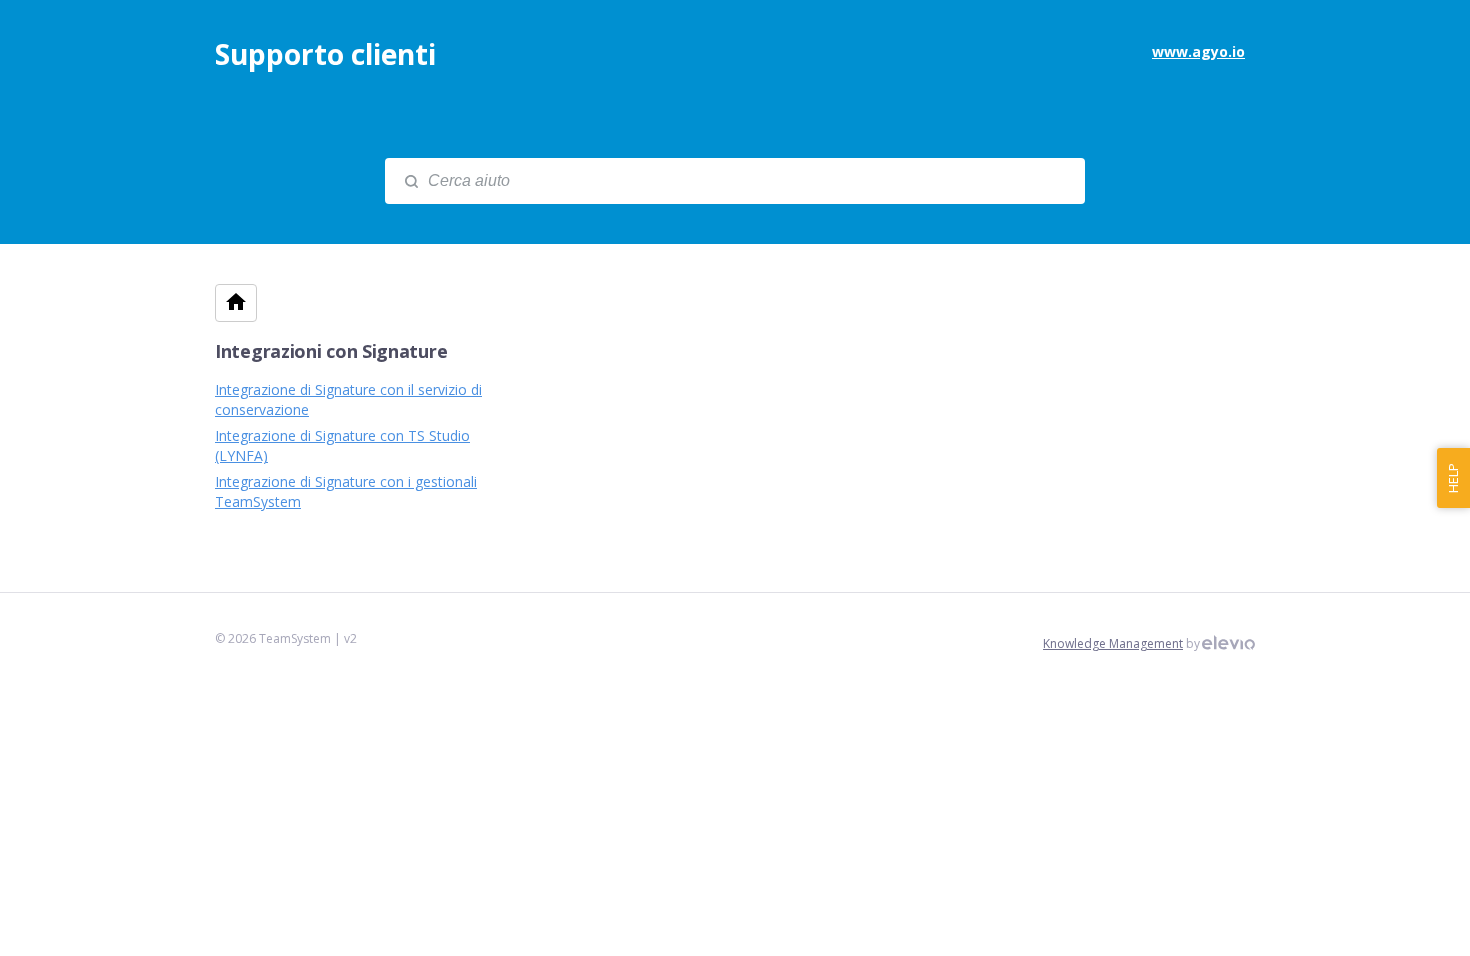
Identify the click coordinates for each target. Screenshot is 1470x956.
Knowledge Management (1113, 643)
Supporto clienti (325, 54)
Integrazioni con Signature (331, 351)
